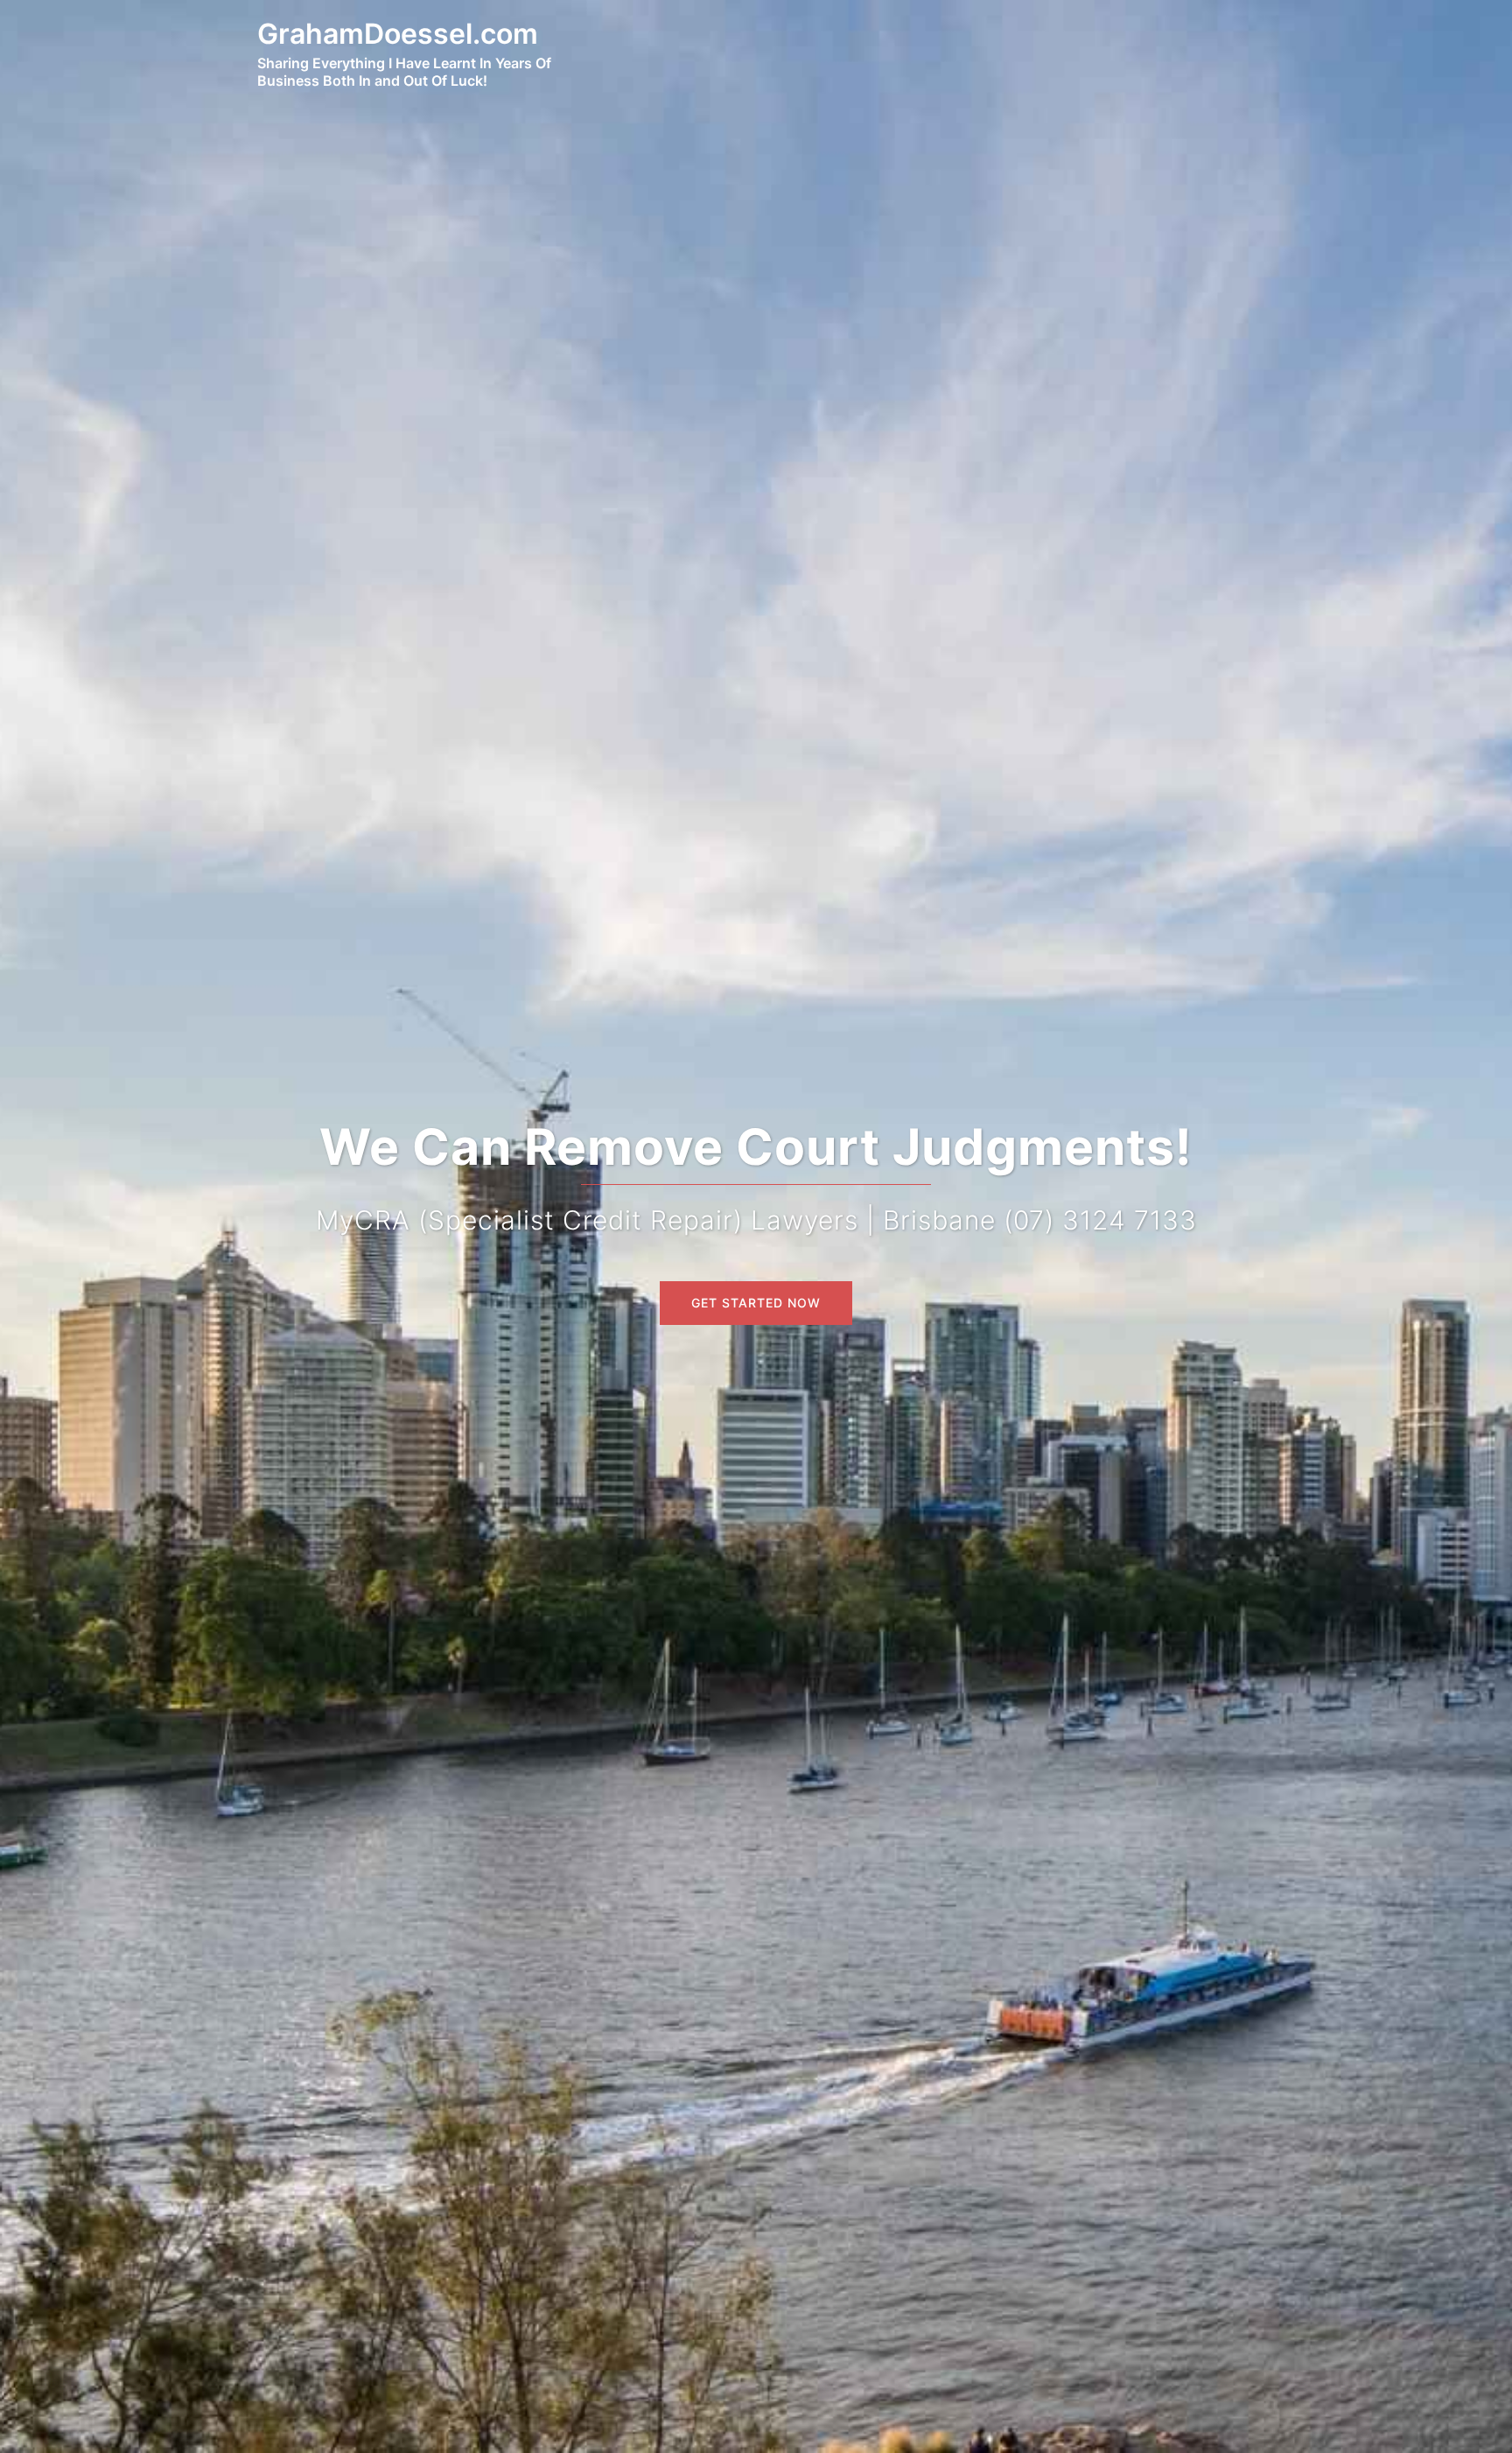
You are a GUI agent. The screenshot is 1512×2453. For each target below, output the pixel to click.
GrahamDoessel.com (398, 34)
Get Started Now (756, 1303)
